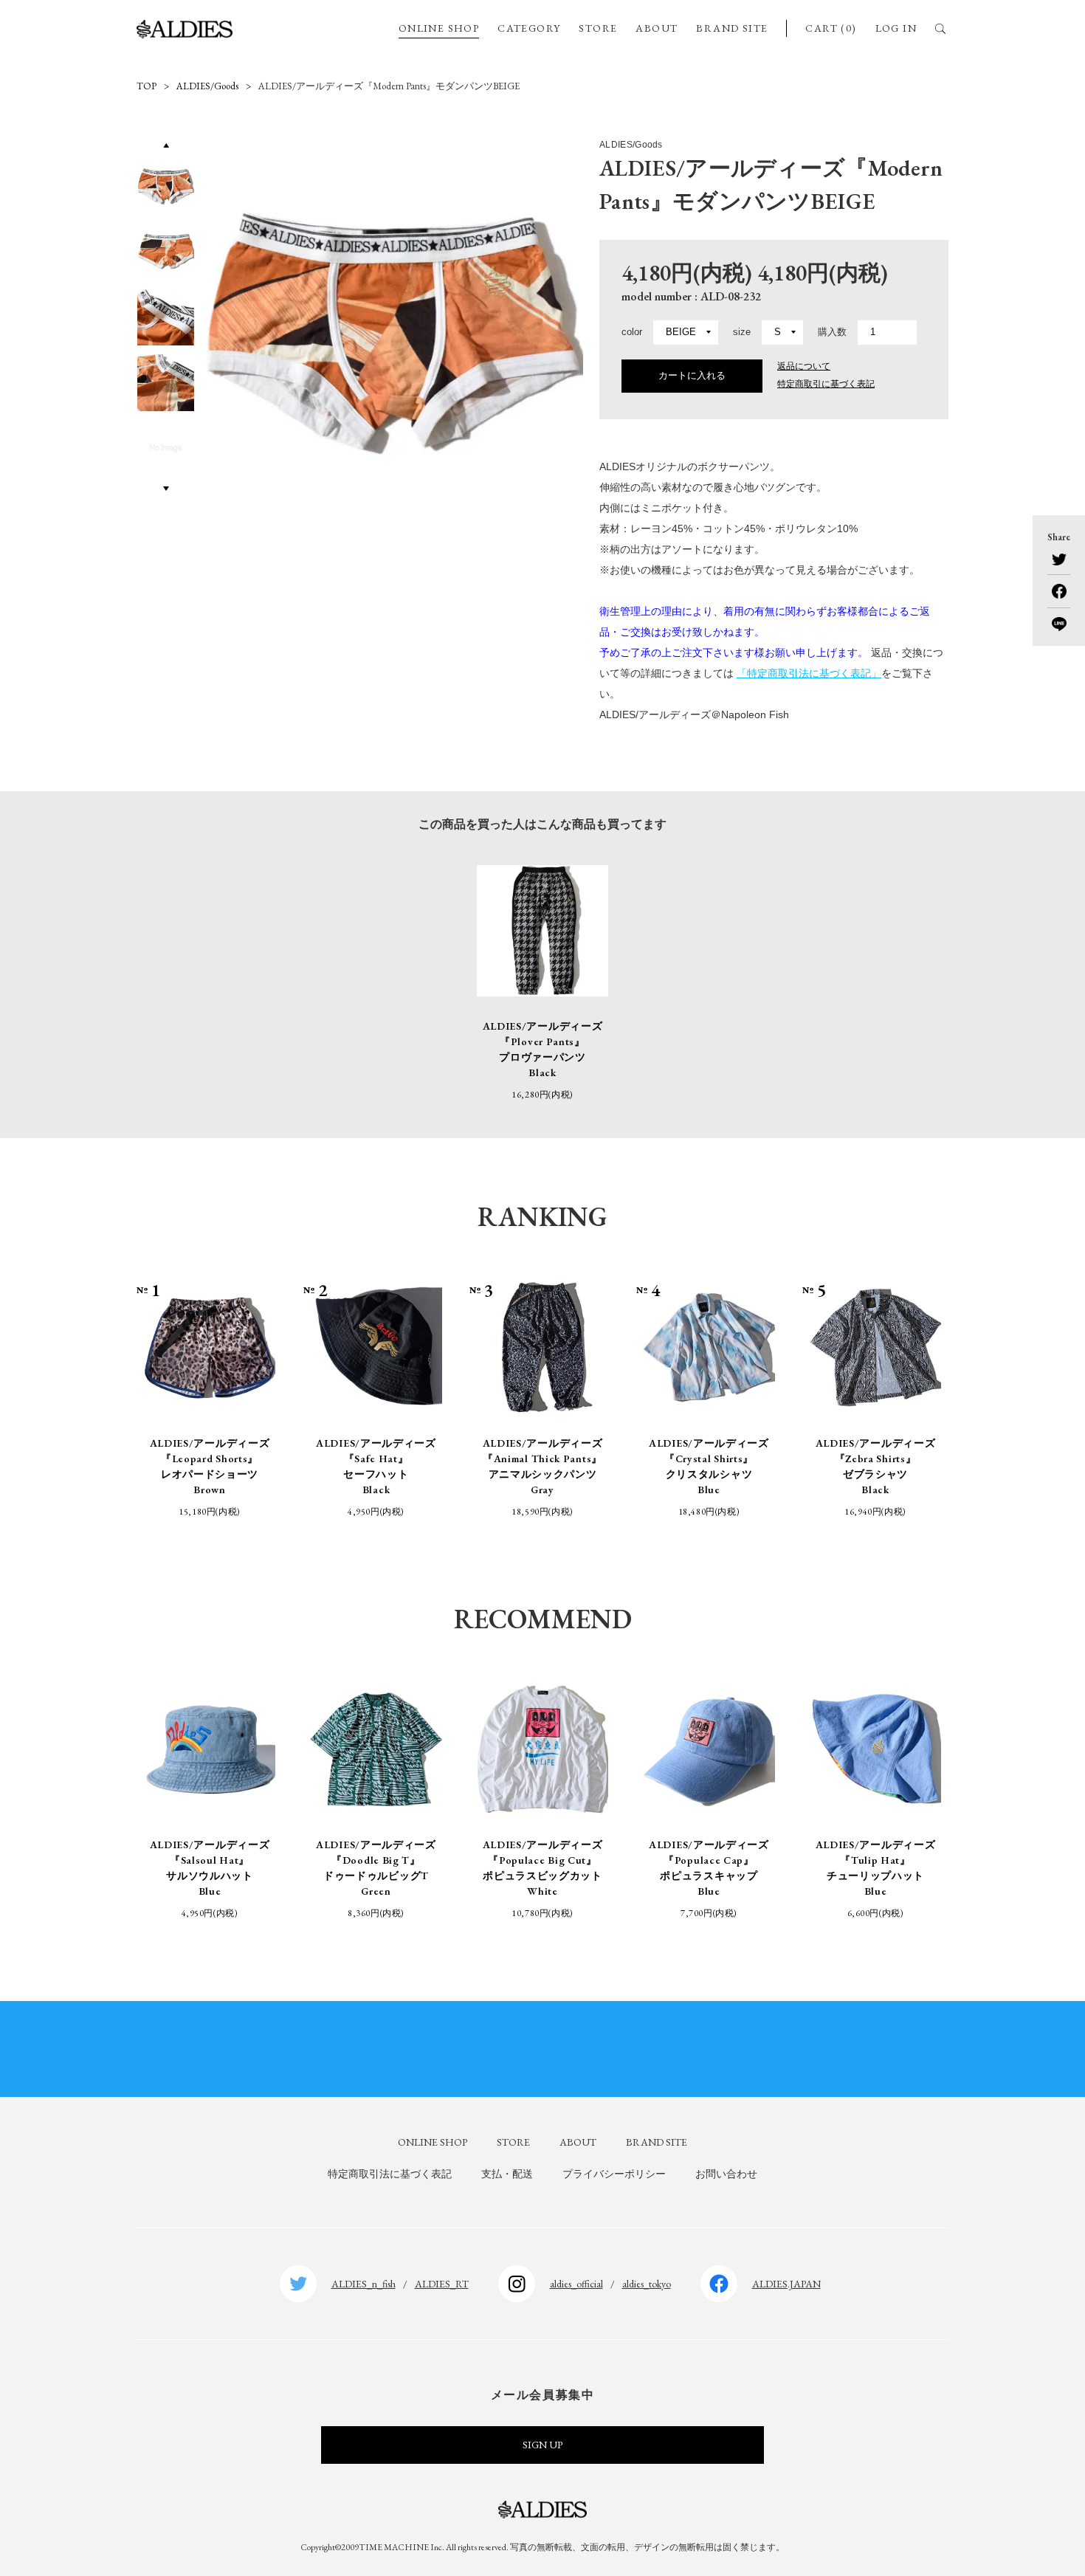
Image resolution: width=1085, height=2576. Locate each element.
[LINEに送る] (1059, 619)
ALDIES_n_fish (364, 2284)
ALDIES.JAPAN (786, 2284)
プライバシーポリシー (614, 2174)
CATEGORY (529, 28)
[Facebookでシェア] (1059, 586)
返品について (804, 366)
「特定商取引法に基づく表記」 (809, 673)
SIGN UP (542, 2445)
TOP (147, 86)
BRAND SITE (732, 28)
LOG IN (896, 28)
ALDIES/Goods (207, 86)
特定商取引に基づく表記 (826, 384)
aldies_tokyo (647, 2284)
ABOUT (657, 28)
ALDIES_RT (442, 2284)
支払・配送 (507, 2174)
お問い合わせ (726, 2174)
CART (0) (831, 28)
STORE (598, 28)
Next (166, 488)
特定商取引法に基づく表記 (390, 2174)
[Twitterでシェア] (1059, 560)
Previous (165, 145)
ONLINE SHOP (439, 28)
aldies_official (576, 2284)
